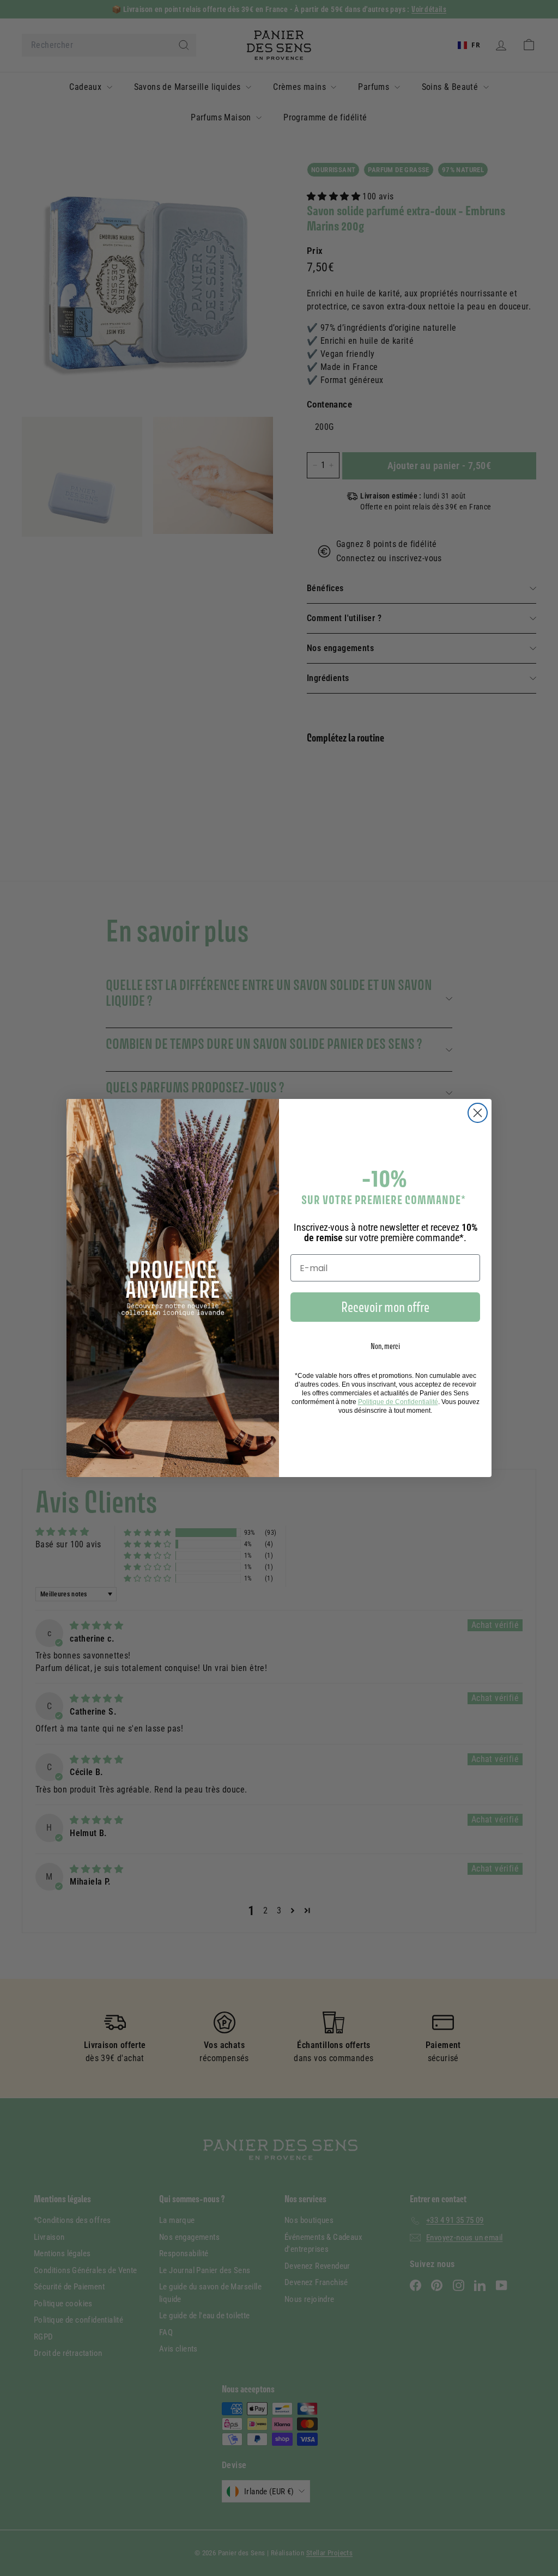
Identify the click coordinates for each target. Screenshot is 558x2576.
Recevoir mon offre (385, 1307)
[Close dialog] (478, 1113)
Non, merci (385, 1346)
